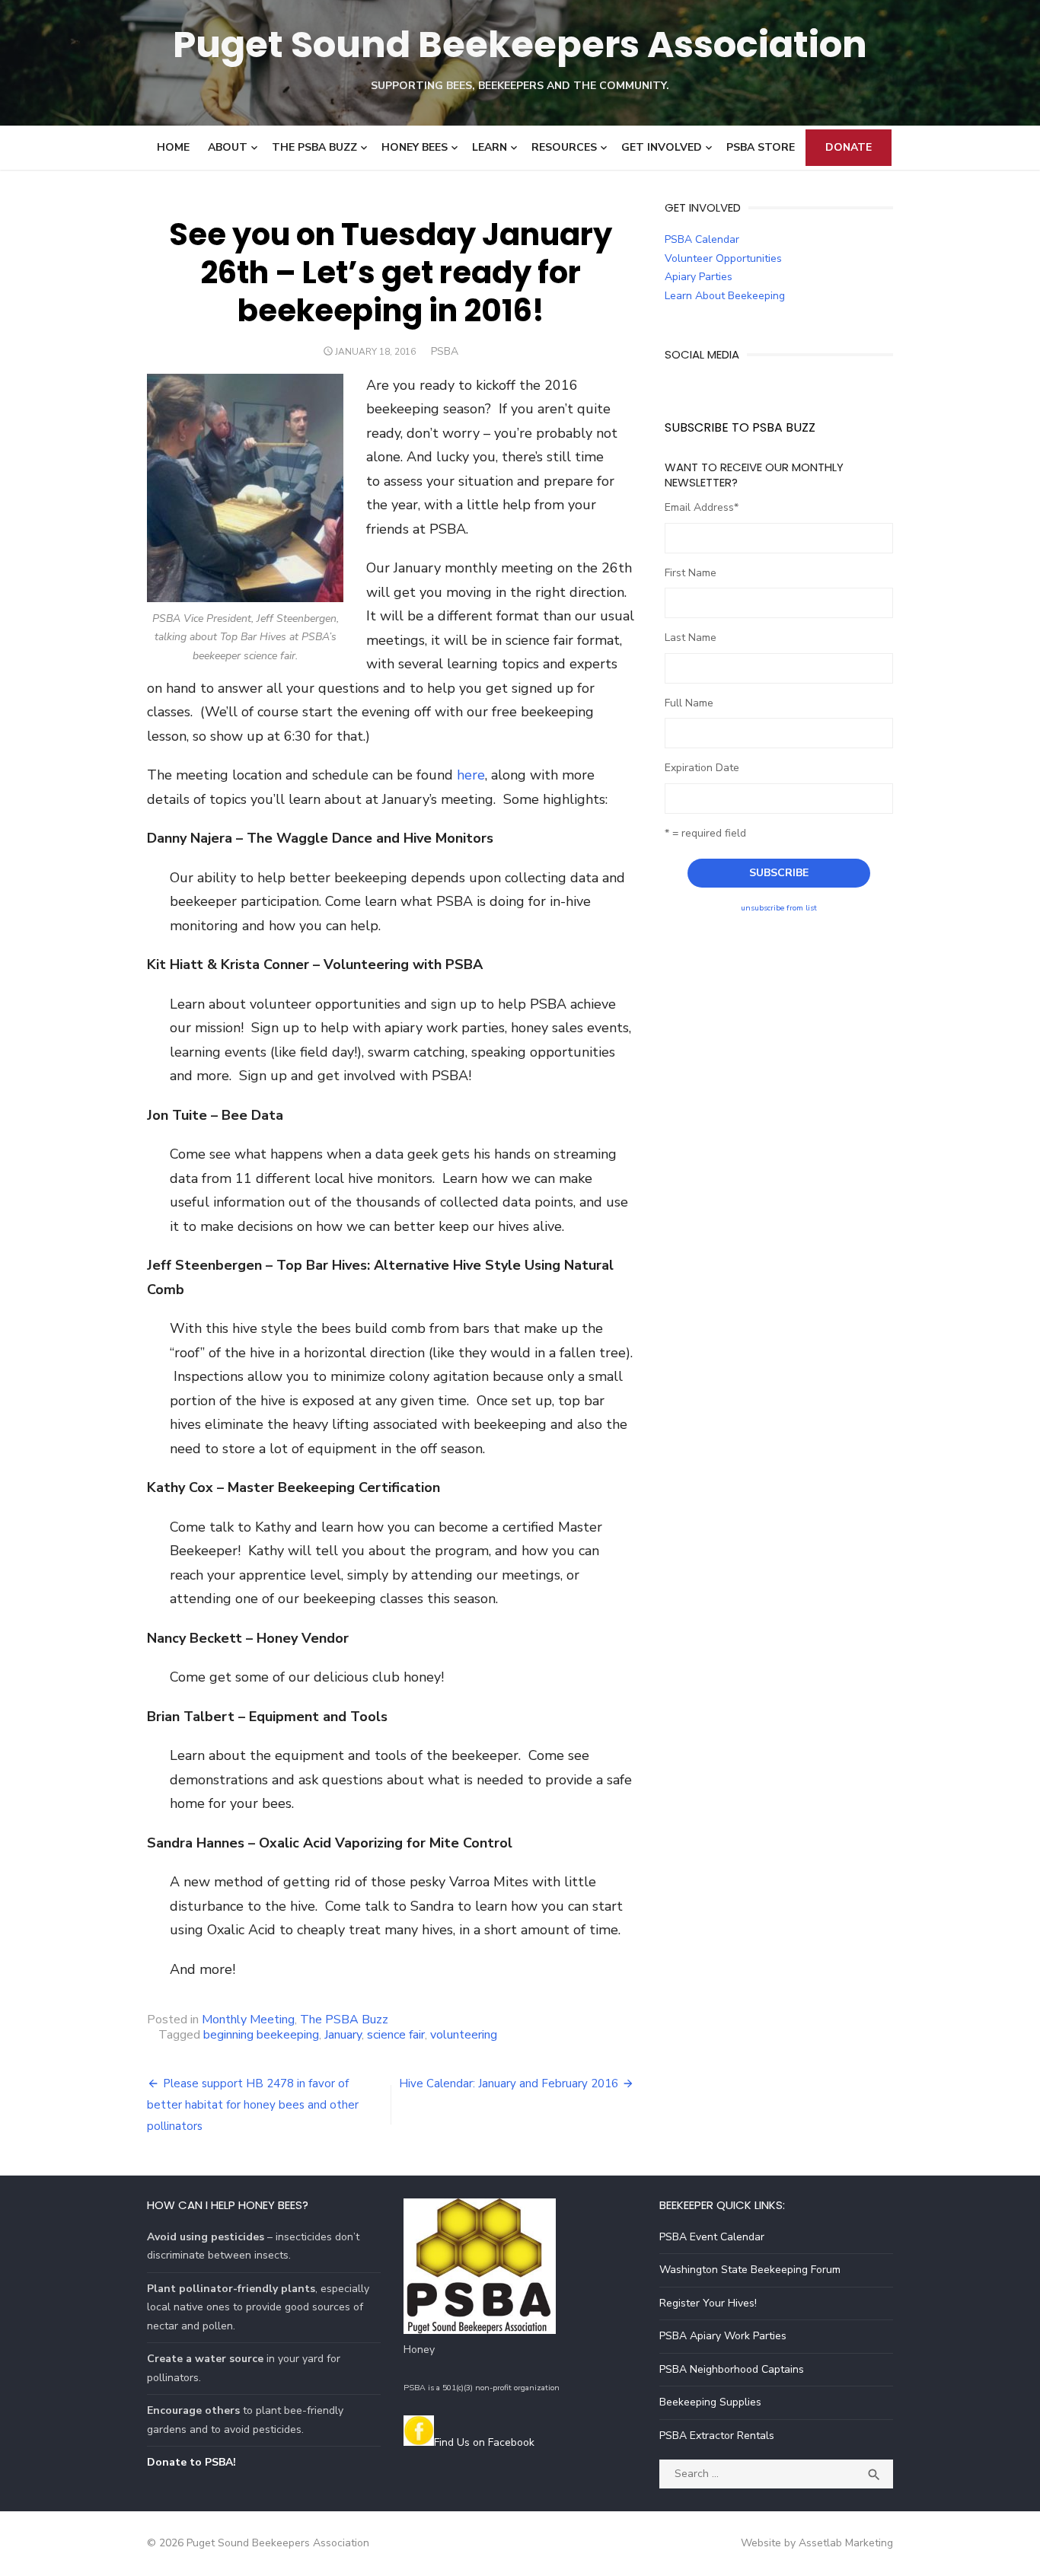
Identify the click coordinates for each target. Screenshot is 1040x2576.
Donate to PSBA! (191, 2462)
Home (173, 147)
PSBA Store (761, 147)
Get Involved (662, 147)
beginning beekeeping (261, 2035)
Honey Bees (415, 147)
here (471, 775)
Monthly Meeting (248, 2020)
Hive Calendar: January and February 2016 (509, 2083)
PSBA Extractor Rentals (717, 2436)
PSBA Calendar (702, 239)
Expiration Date (702, 768)
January (343, 2035)
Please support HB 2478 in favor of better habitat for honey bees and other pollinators (253, 2105)
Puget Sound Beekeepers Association (520, 45)
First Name (691, 573)
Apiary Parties (699, 277)
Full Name (689, 703)
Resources (564, 147)
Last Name (691, 638)
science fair (396, 2035)
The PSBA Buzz (314, 147)
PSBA (445, 351)
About (228, 147)
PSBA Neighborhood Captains (732, 2369)
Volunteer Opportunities (723, 258)
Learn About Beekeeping (725, 296)
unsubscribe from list (779, 908)
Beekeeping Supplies (710, 2402)
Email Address (702, 507)
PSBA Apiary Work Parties (723, 2336)
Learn (490, 147)
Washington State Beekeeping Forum (750, 2270)
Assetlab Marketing (846, 2543)
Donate (849, 147)
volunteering (464, 2035)
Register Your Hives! (708, 2303)
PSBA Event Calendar (712, 2237)
